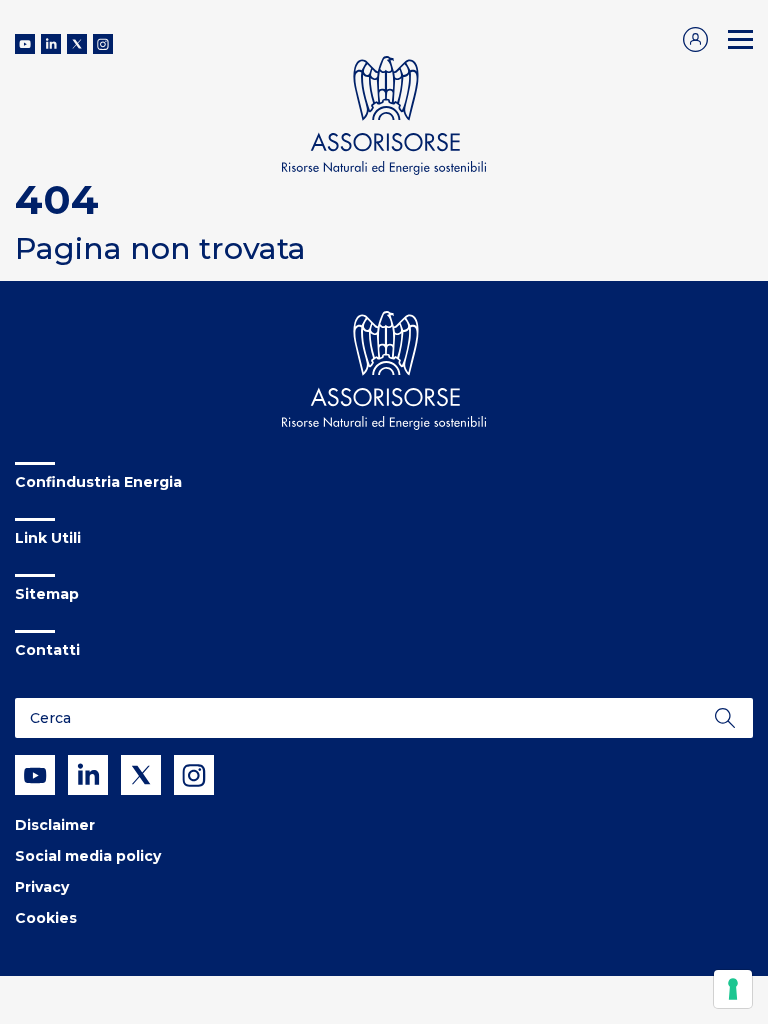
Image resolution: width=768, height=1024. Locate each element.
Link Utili (48, 538)
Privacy (42, 887)
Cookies (46, 918)
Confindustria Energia (98, 482)
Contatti (47, 650)
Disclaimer (55, 825)
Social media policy (88, 856)
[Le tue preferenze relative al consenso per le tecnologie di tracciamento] (733, 989)
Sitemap (47, 594)
